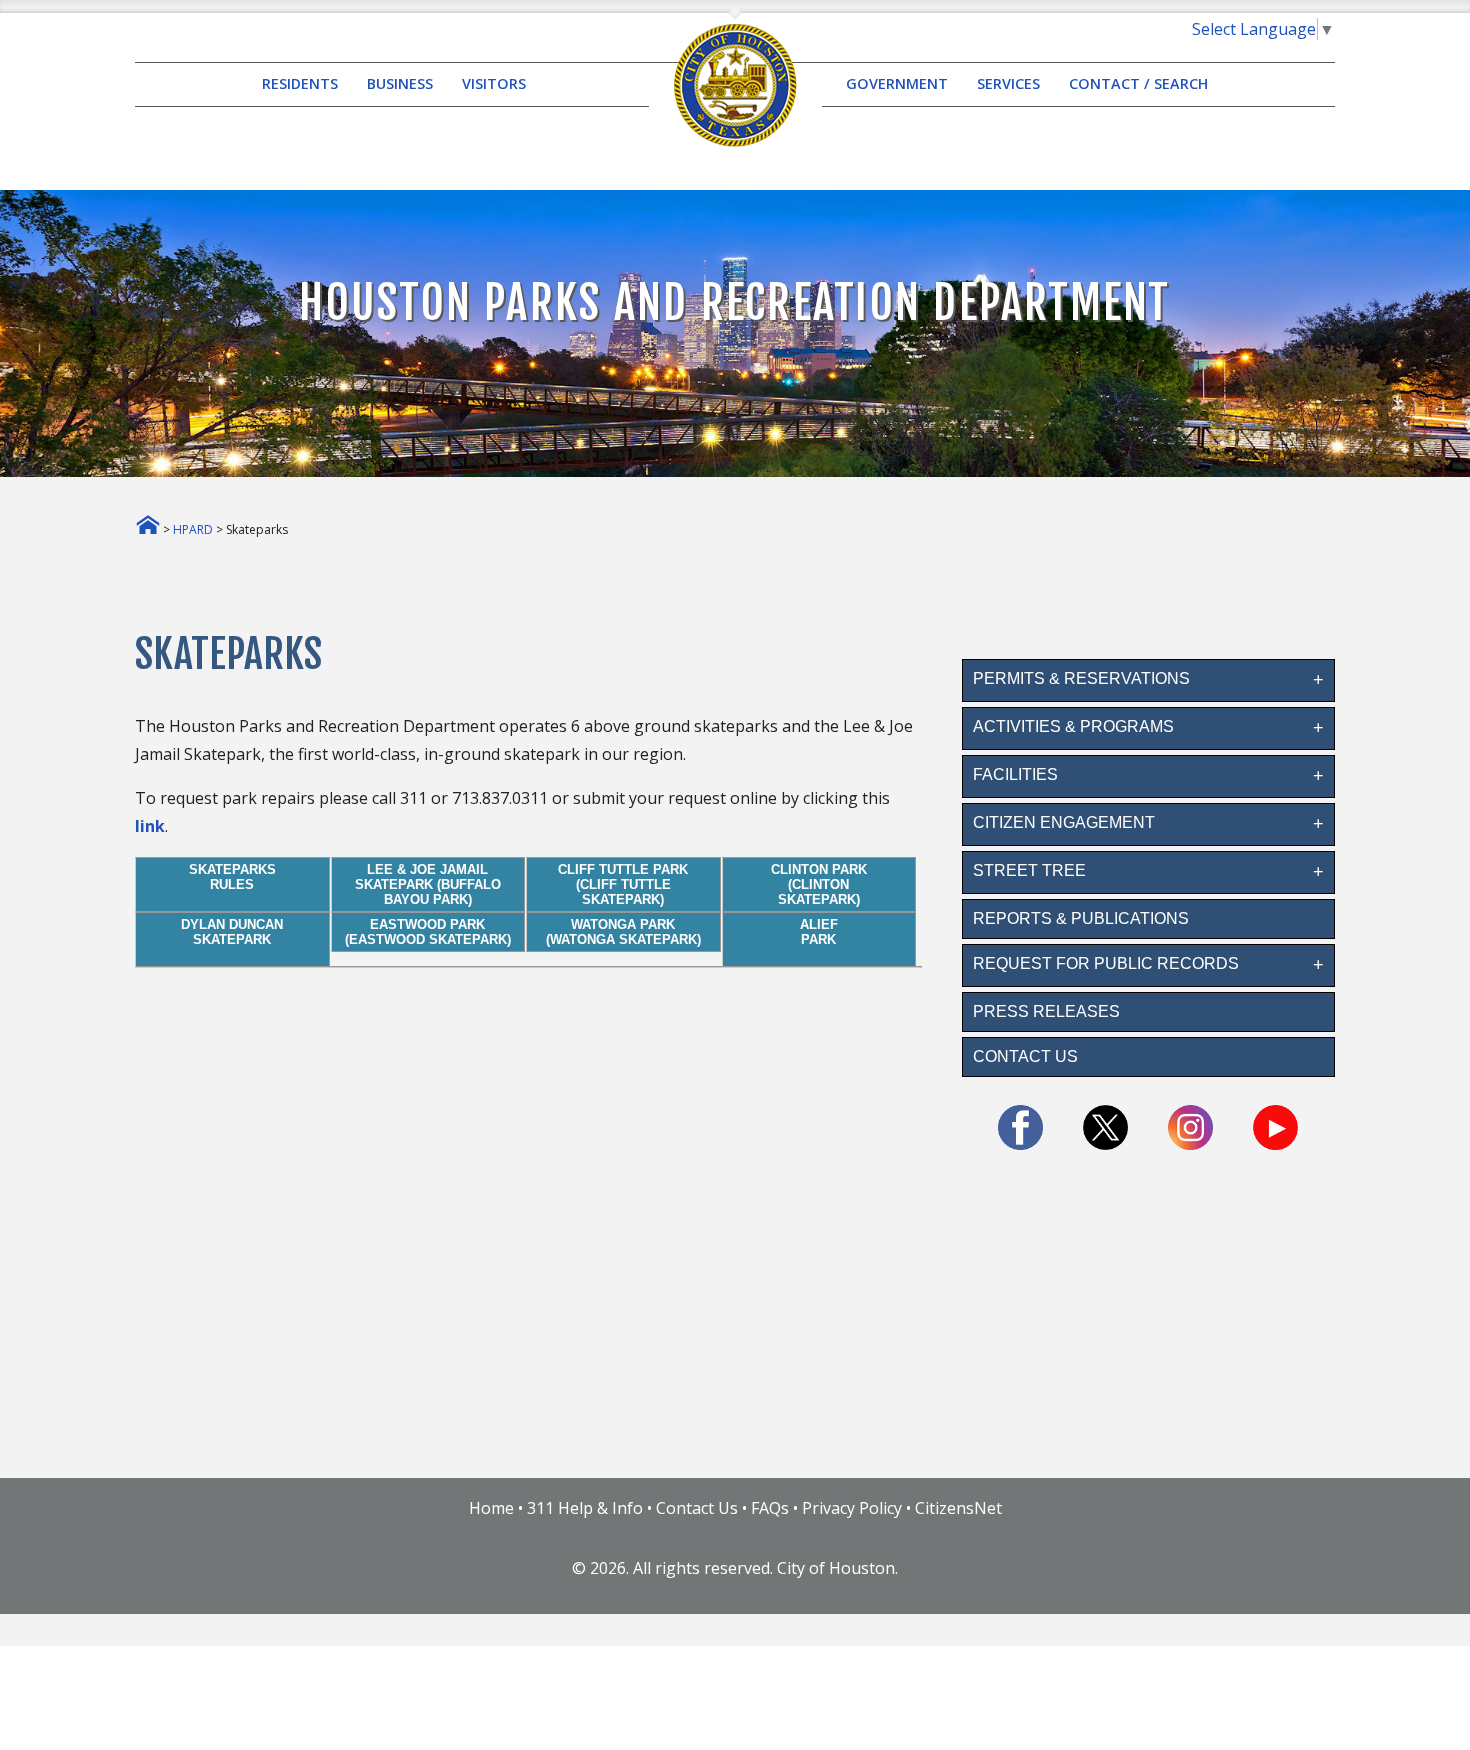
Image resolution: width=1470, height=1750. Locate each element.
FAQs (770, 1508)
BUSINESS (400, 84)
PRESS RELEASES (1046, 1011)
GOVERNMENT (897, 84)
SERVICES (1008, 84)
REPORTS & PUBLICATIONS (1081, 918)
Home (491, 1508)
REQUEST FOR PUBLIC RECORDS (1106, 963)
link (150, 826)
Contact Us (697, 1508)
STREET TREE (1029, 870)
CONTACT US (1025, 1056)
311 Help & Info (585, 1508)
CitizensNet (958, 1508)
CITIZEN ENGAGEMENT (1064, 822)
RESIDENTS (300, 84)
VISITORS (494, 84)
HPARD (193, 529)
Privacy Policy (852, 1508)
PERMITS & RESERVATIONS (1081, 678)
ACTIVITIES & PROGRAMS (1073, 726)
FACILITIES (1015, 774)
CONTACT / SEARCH (1138, 84)
